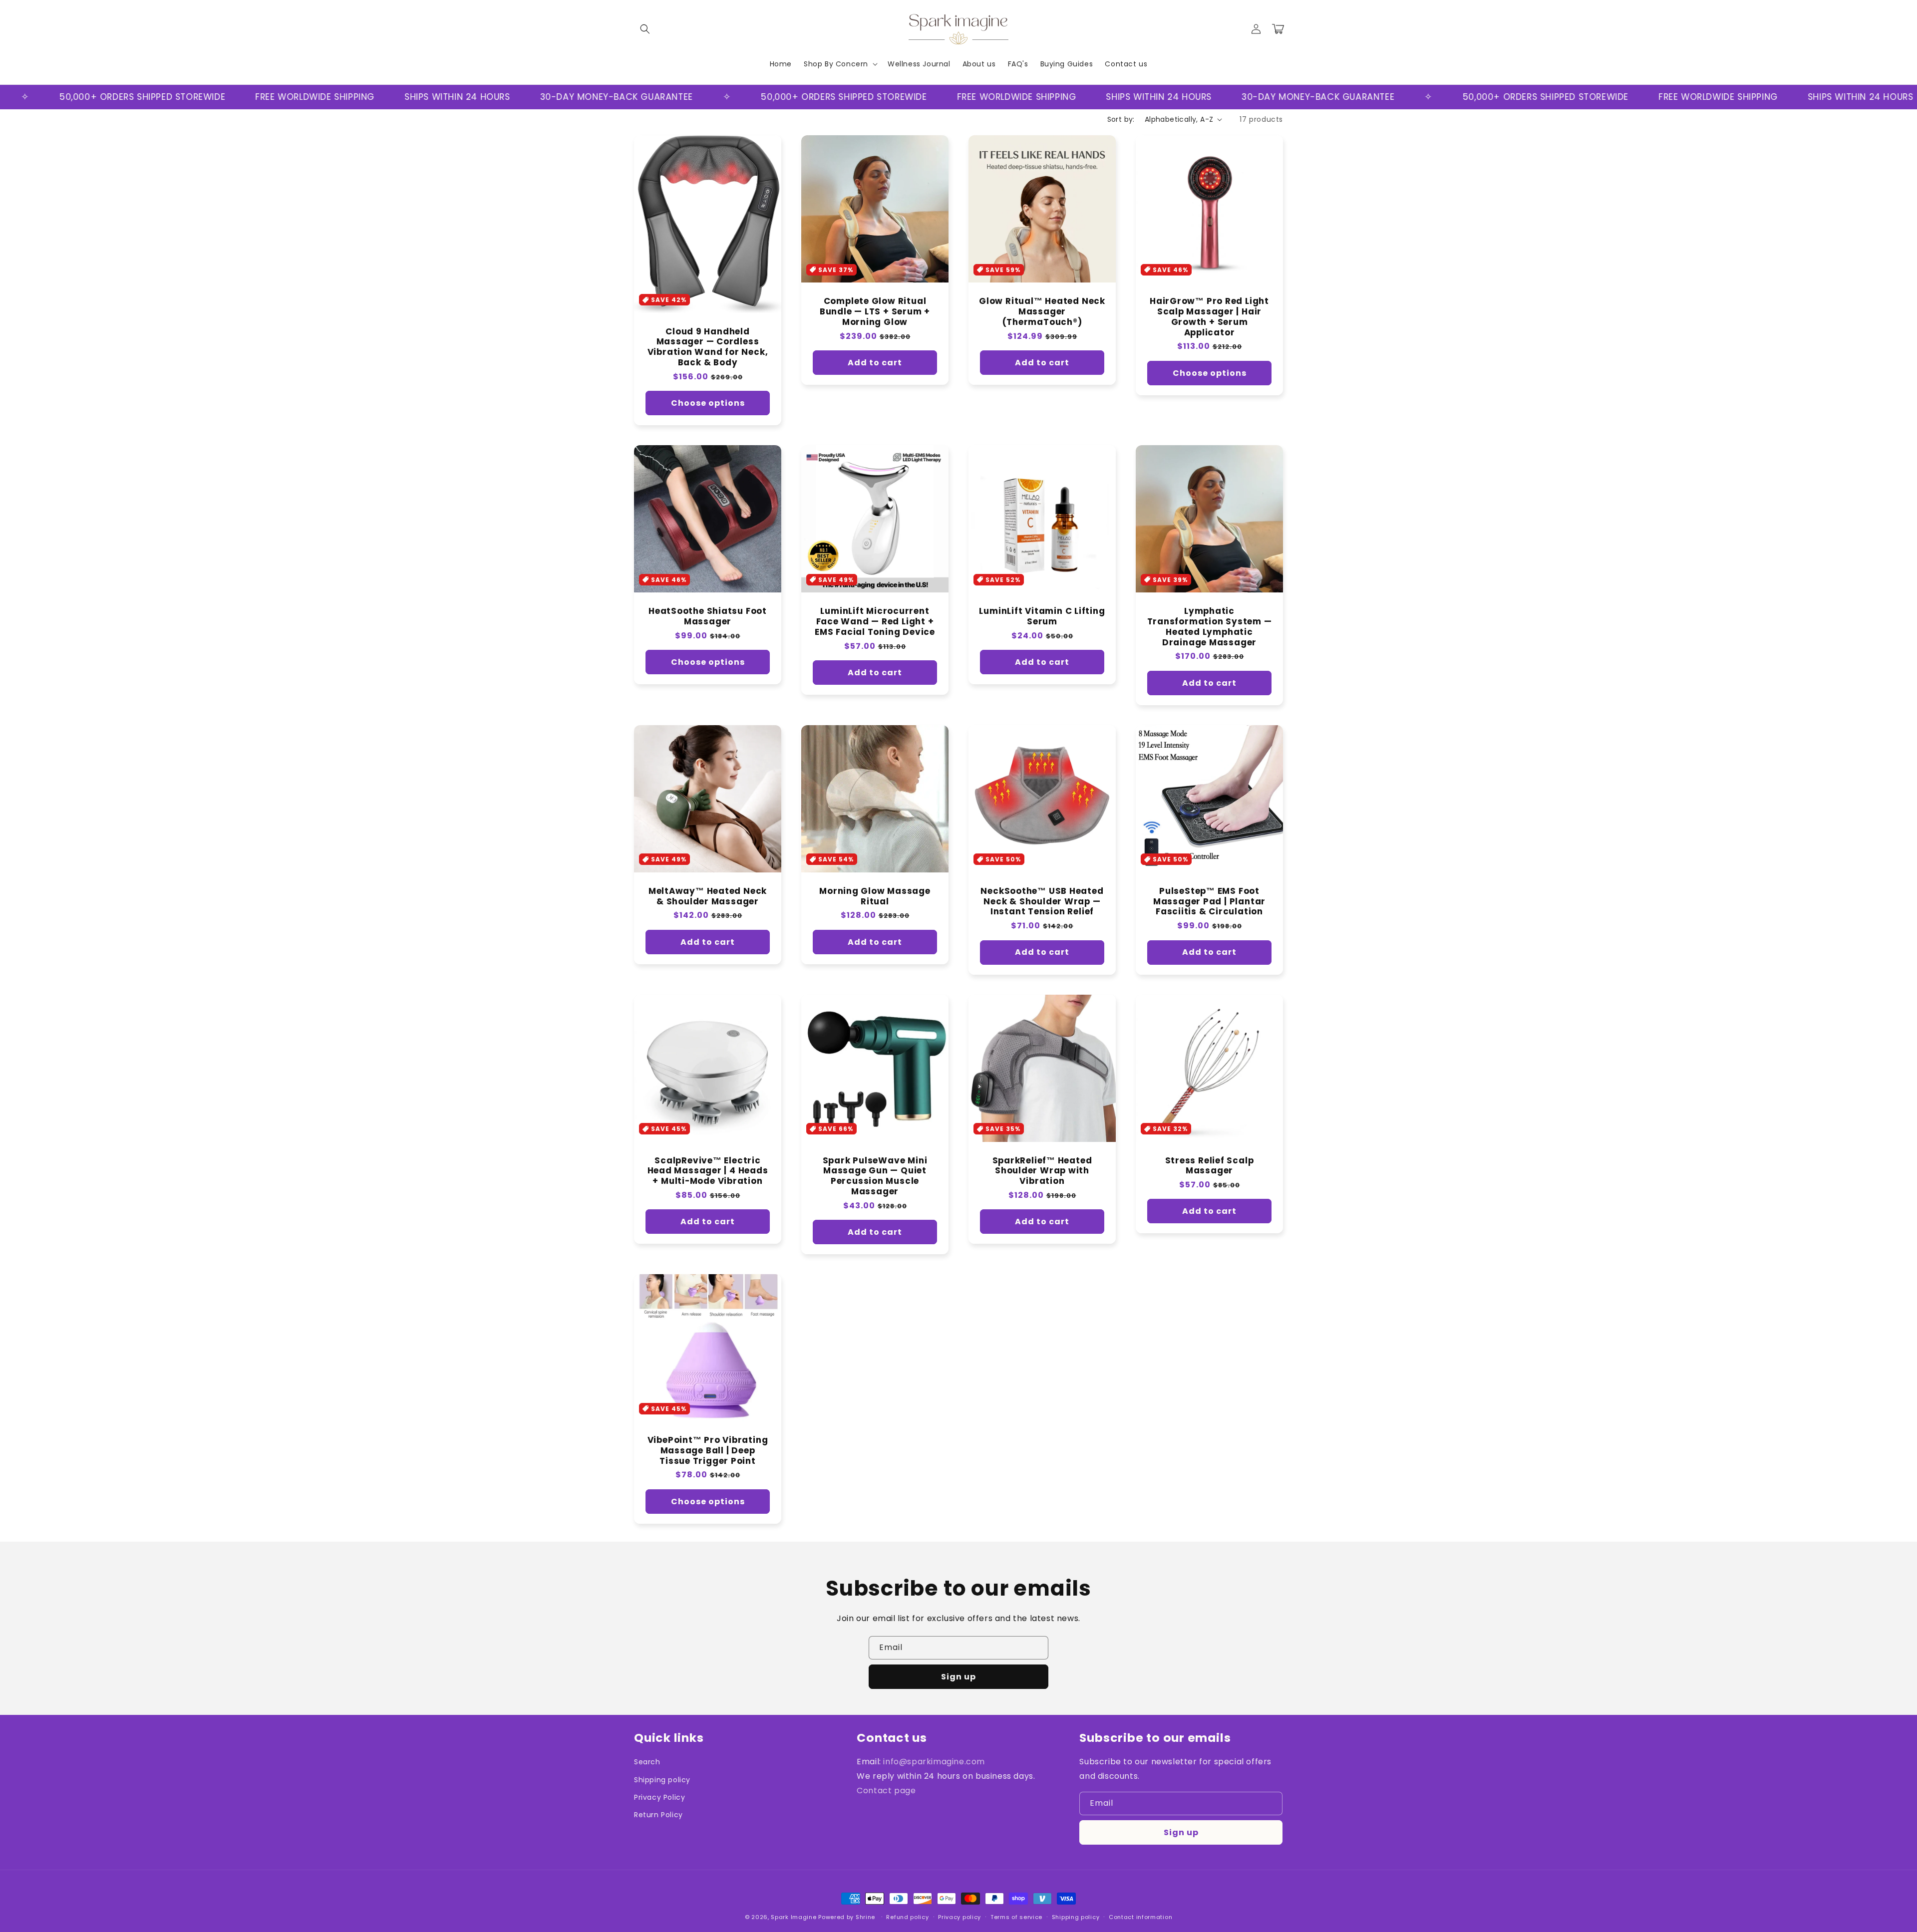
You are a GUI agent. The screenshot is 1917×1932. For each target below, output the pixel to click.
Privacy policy (959, 1917)
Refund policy (907, 1917)
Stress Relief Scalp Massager (1210, 1166)
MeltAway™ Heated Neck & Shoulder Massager (708, 896)
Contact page (886, 1791)
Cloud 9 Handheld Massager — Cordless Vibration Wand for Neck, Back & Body (708, 347)
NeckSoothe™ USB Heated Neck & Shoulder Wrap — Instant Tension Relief (1042, 901)
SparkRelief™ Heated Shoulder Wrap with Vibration (1042, 1171)
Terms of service (1016, 1917)
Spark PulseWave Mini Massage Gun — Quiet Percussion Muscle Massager (875, 1176)
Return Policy (658, 1815)
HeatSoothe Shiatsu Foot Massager (708, 616)
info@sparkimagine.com (934, 1762)
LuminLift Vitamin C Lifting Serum (1042, 616)
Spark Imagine (794, 1917)
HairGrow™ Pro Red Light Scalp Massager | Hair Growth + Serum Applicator (1209, 317)
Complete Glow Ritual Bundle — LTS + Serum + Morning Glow (875, 311)
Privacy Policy (659, 1797)
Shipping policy (662, 1780)
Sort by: (1121, 119)
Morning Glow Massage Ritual (875, 896)
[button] (645, 29)
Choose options (708, 403)
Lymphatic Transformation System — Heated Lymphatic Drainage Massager (1210, 627)
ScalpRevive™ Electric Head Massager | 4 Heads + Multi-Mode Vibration (708, 1171)
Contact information (1140, 1917)
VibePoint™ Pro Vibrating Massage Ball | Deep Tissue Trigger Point (708, 1450)
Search (647, 1762)
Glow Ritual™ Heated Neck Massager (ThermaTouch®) (1042, 311)
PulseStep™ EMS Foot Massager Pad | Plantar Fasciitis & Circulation (1209, 901)
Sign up (958, 1677)
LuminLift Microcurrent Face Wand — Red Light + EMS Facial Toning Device (875, 621)
